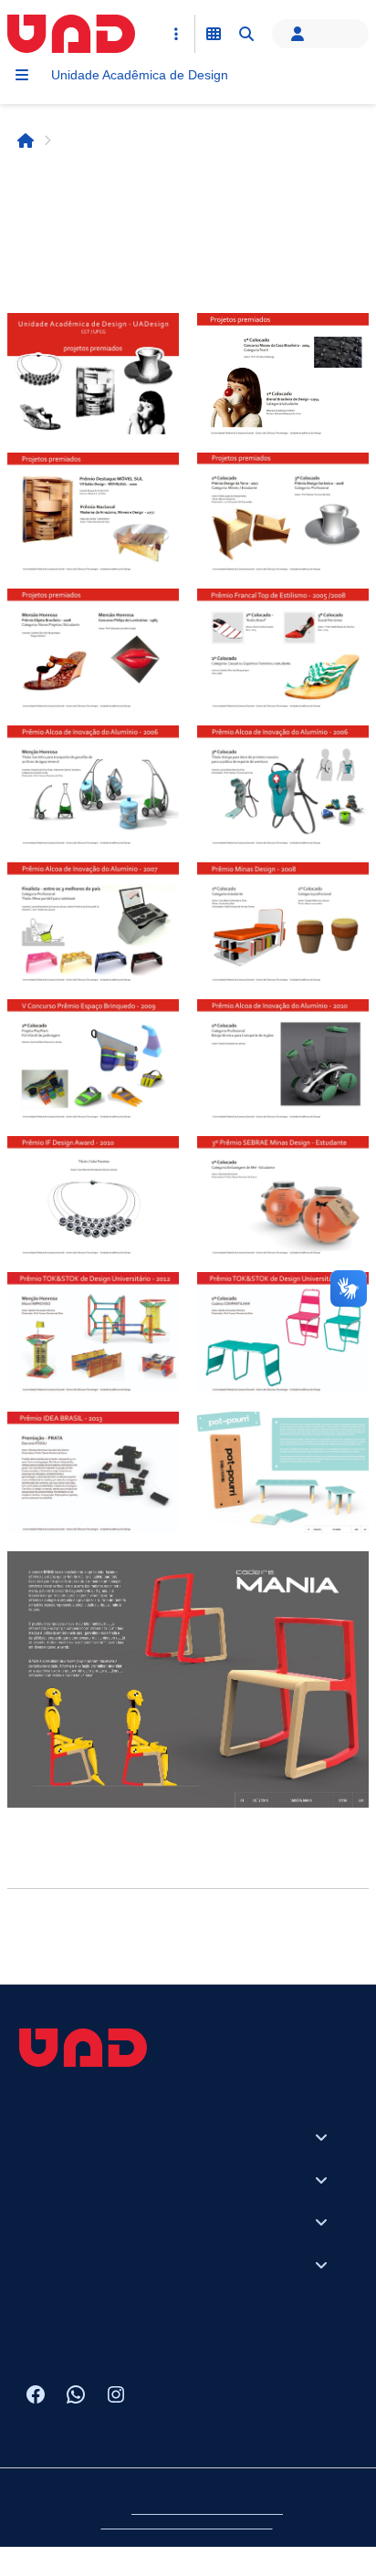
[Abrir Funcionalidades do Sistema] (214, 34)
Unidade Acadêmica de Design (140, 75)
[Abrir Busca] (246, 34)
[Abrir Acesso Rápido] (176, 34)
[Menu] (22, 75)
